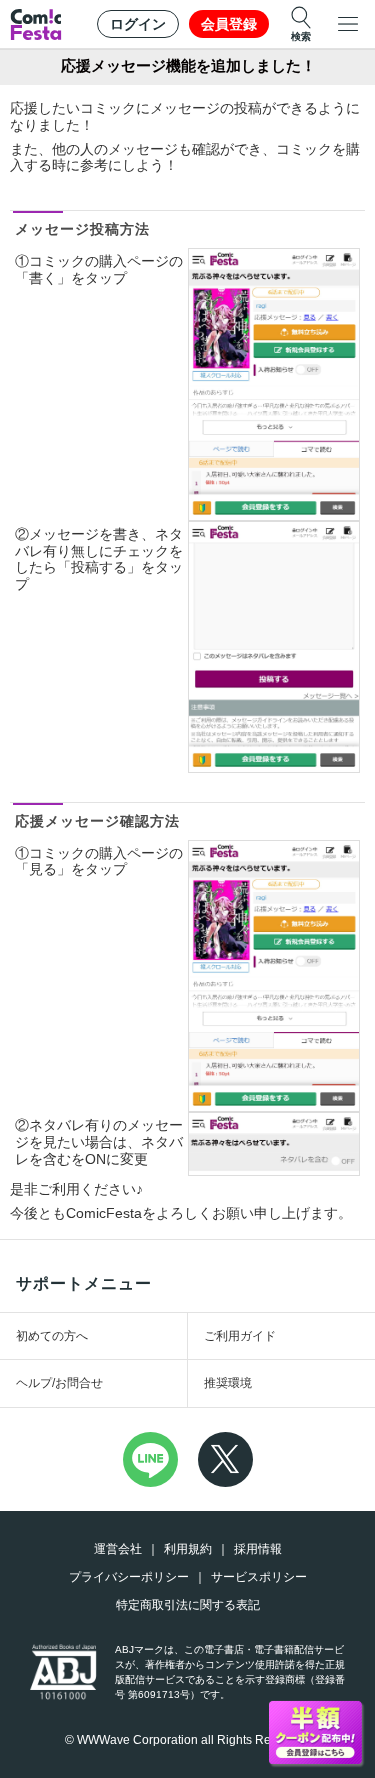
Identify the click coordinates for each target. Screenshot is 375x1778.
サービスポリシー (259, 1577)
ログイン (138, 24)
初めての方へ (52, 1336)
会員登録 (229, 24)
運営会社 (118, 1549)
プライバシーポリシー (129, 1577)
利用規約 (188, 1549)
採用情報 (258, 1549)
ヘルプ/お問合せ (59, 1383)
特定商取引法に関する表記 (188, 1605)
